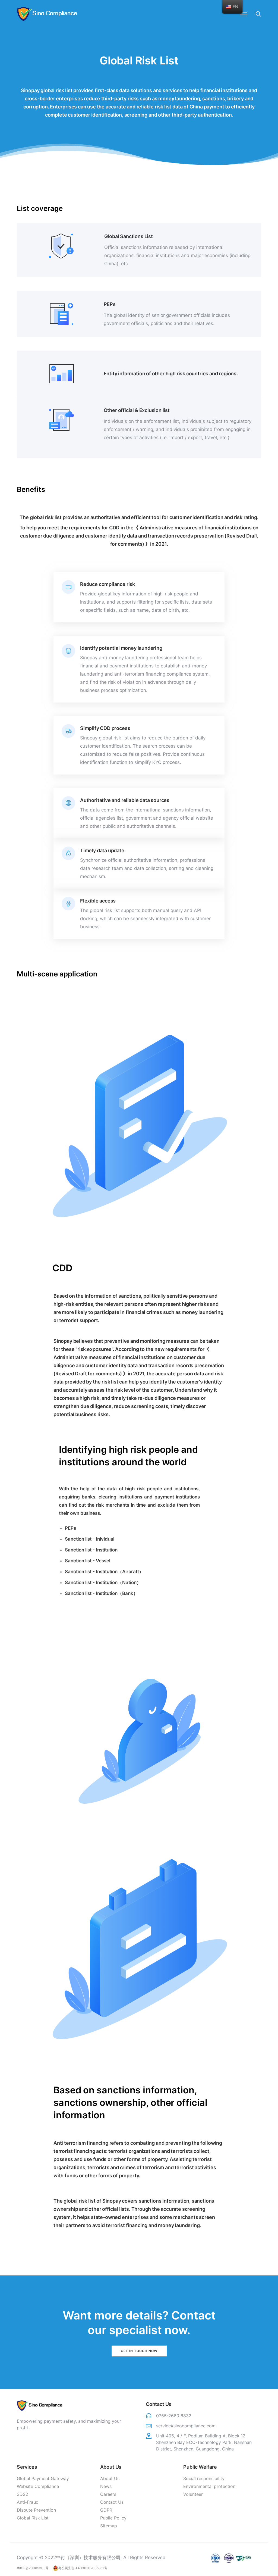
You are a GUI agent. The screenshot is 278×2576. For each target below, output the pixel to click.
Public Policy (113, 2518)
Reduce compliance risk (108, 584)
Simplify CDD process (105, 728)
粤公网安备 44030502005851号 (83, 2568)
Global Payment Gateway (43, 2478)
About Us (110, 2478)
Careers (108, 2494)
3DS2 (23, 2494)
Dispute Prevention (36, 2510)
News (106, 2486)
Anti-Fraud (28, 2502)
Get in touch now (139, 2351)
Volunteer (193, 2494)
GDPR (106, 2510)
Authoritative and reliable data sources (125, 800)
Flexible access (98, 901)
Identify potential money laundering (121, 648)
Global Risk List (33, 2518)
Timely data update (102, 850)
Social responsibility (204, 2478)
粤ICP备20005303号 (33, 2568)
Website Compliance (38, 2486)
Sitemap (109, 2526)
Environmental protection (209, 2486)
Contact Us (112, 2502)
